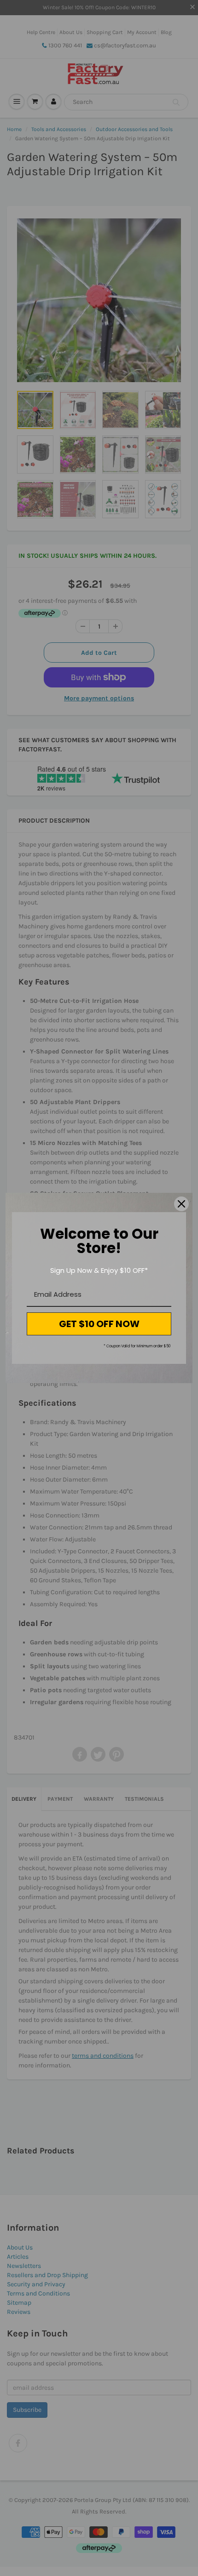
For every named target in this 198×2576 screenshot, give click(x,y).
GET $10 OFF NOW (99, 1324)
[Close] (181, 1204)
